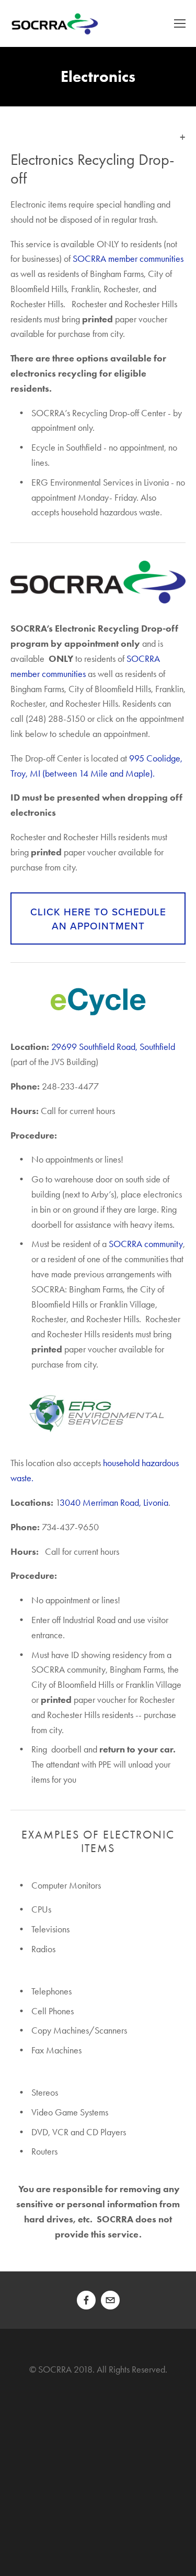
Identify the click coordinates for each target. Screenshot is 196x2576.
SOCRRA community (146, 1244)
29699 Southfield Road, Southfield (113, 1047)
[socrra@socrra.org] (110, 2300)
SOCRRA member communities (129, 259)
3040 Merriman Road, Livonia (114, 1503)
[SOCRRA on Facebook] (86, 2300)
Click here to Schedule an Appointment (98, 918)
